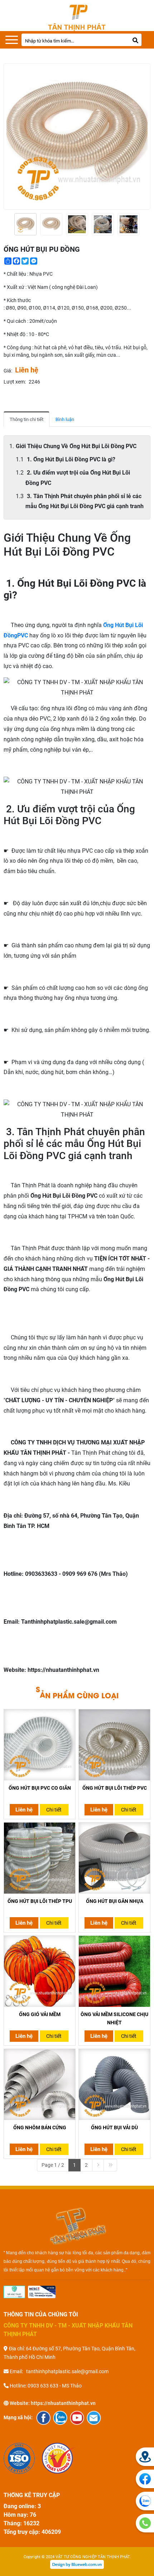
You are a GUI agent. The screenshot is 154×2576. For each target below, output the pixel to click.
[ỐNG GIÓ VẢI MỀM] (40, 1971)
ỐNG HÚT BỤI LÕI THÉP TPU (40, 1901)
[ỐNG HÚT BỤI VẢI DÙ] (114, 2084)
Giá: (8, 371)
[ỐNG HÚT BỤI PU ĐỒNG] (25, 224)
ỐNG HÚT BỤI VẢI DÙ (114, 2128)
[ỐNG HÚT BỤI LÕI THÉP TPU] (40, 1858)
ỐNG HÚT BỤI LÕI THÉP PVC (115, 1788)
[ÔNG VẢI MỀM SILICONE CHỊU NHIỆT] (114, 1971)
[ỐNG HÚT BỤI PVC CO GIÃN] (40, 1745)
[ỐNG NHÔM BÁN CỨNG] (40, 2084)
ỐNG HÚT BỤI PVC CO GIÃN (40, 1788)
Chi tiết (54, 1810)
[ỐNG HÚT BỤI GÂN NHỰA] (114, 1858)
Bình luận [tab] (65, 419)
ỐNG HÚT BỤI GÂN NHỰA (115, 1901)
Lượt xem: (15, 382)
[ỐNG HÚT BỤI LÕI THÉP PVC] (114, 1745)
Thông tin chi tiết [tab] (27, 419)
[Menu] (12, 40)
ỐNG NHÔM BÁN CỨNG (40, 2128)
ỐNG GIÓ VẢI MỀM (40, 2014)
